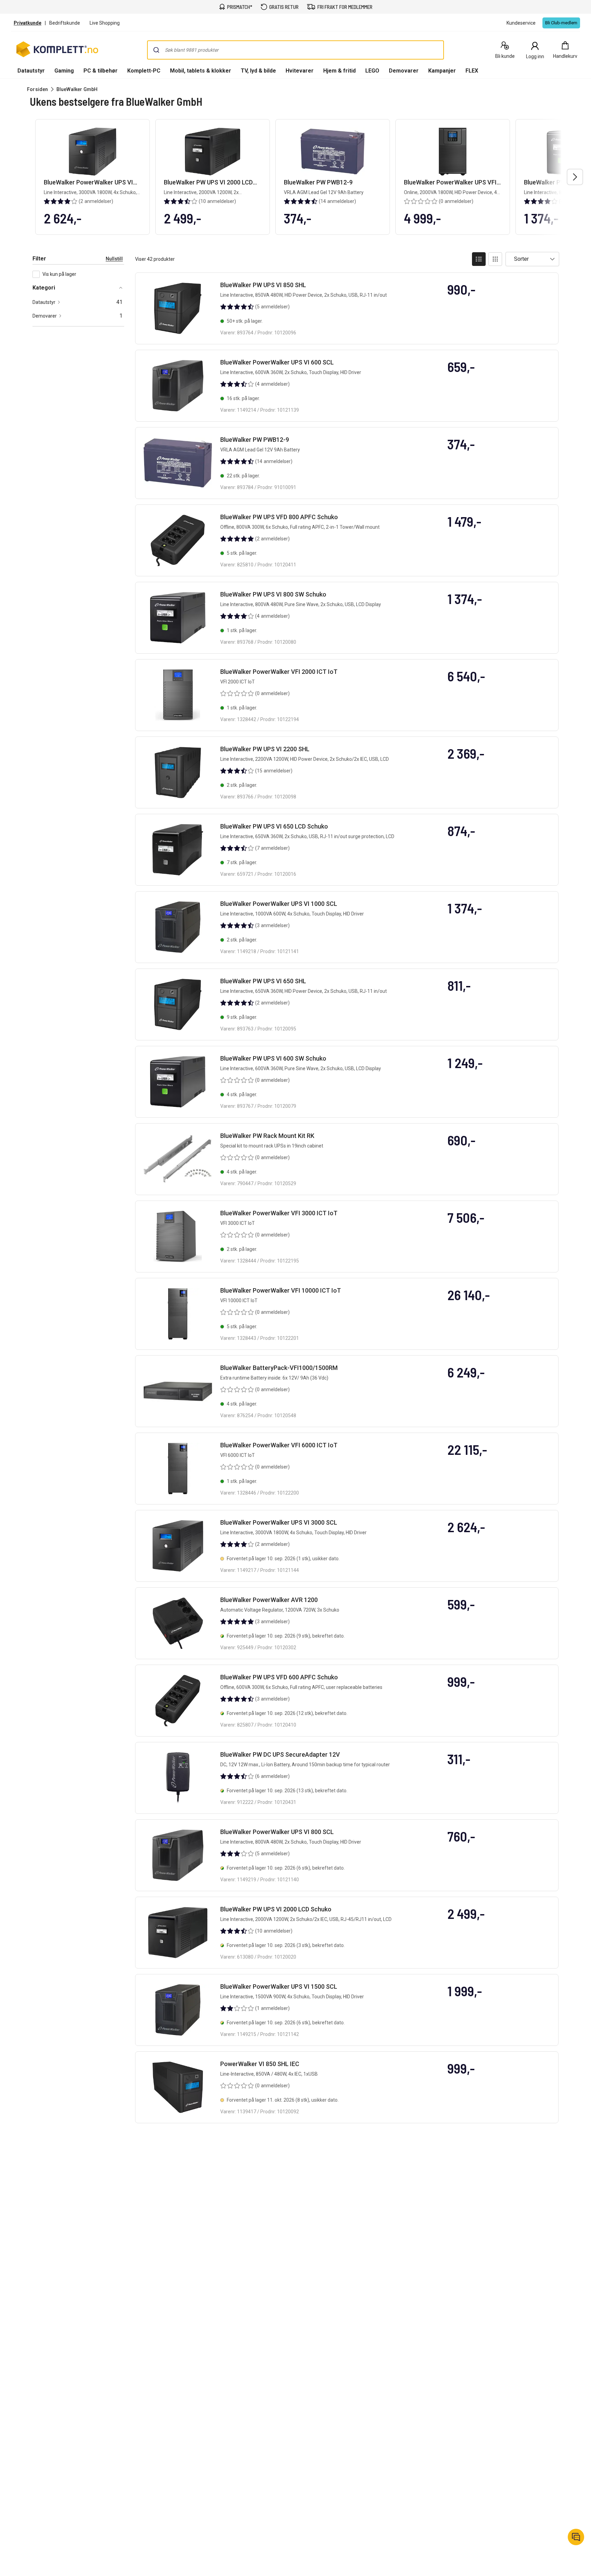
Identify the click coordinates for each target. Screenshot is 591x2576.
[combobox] (295, 50)
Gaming (64, 71)
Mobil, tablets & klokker (201, 71)
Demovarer (404, 71)
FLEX (472, 71)
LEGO (372, 71)
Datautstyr (31, 71)
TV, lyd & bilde (258, 71)
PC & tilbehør (101, 71)
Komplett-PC (144, 71)
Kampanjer (442, 71)
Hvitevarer (300, 71)
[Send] (156, 50)
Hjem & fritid (339, 71)
